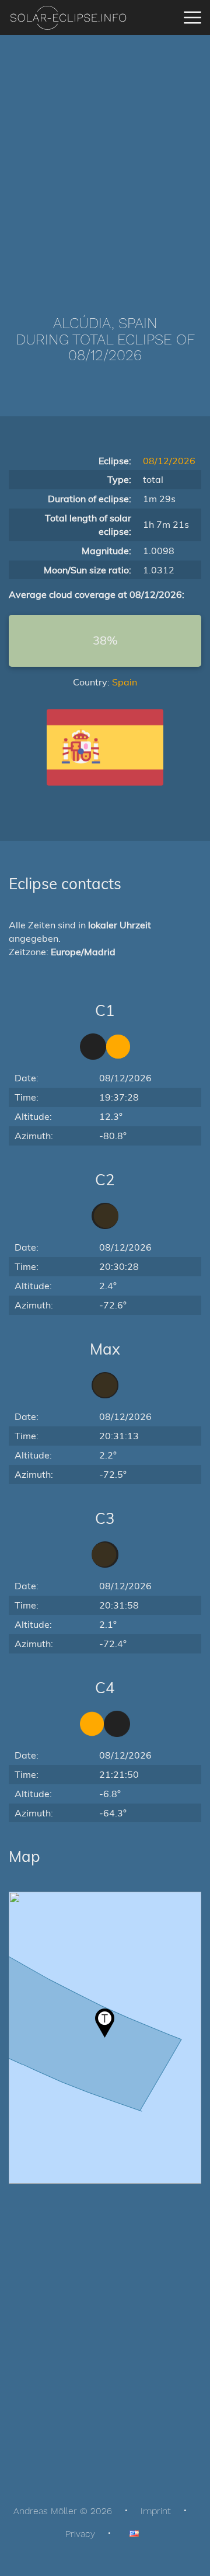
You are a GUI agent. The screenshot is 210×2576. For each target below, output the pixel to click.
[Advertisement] (105, 158)
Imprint (156, 2511)
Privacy (80, 2534)
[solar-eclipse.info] (68, 18)
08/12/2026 (169, 461)
